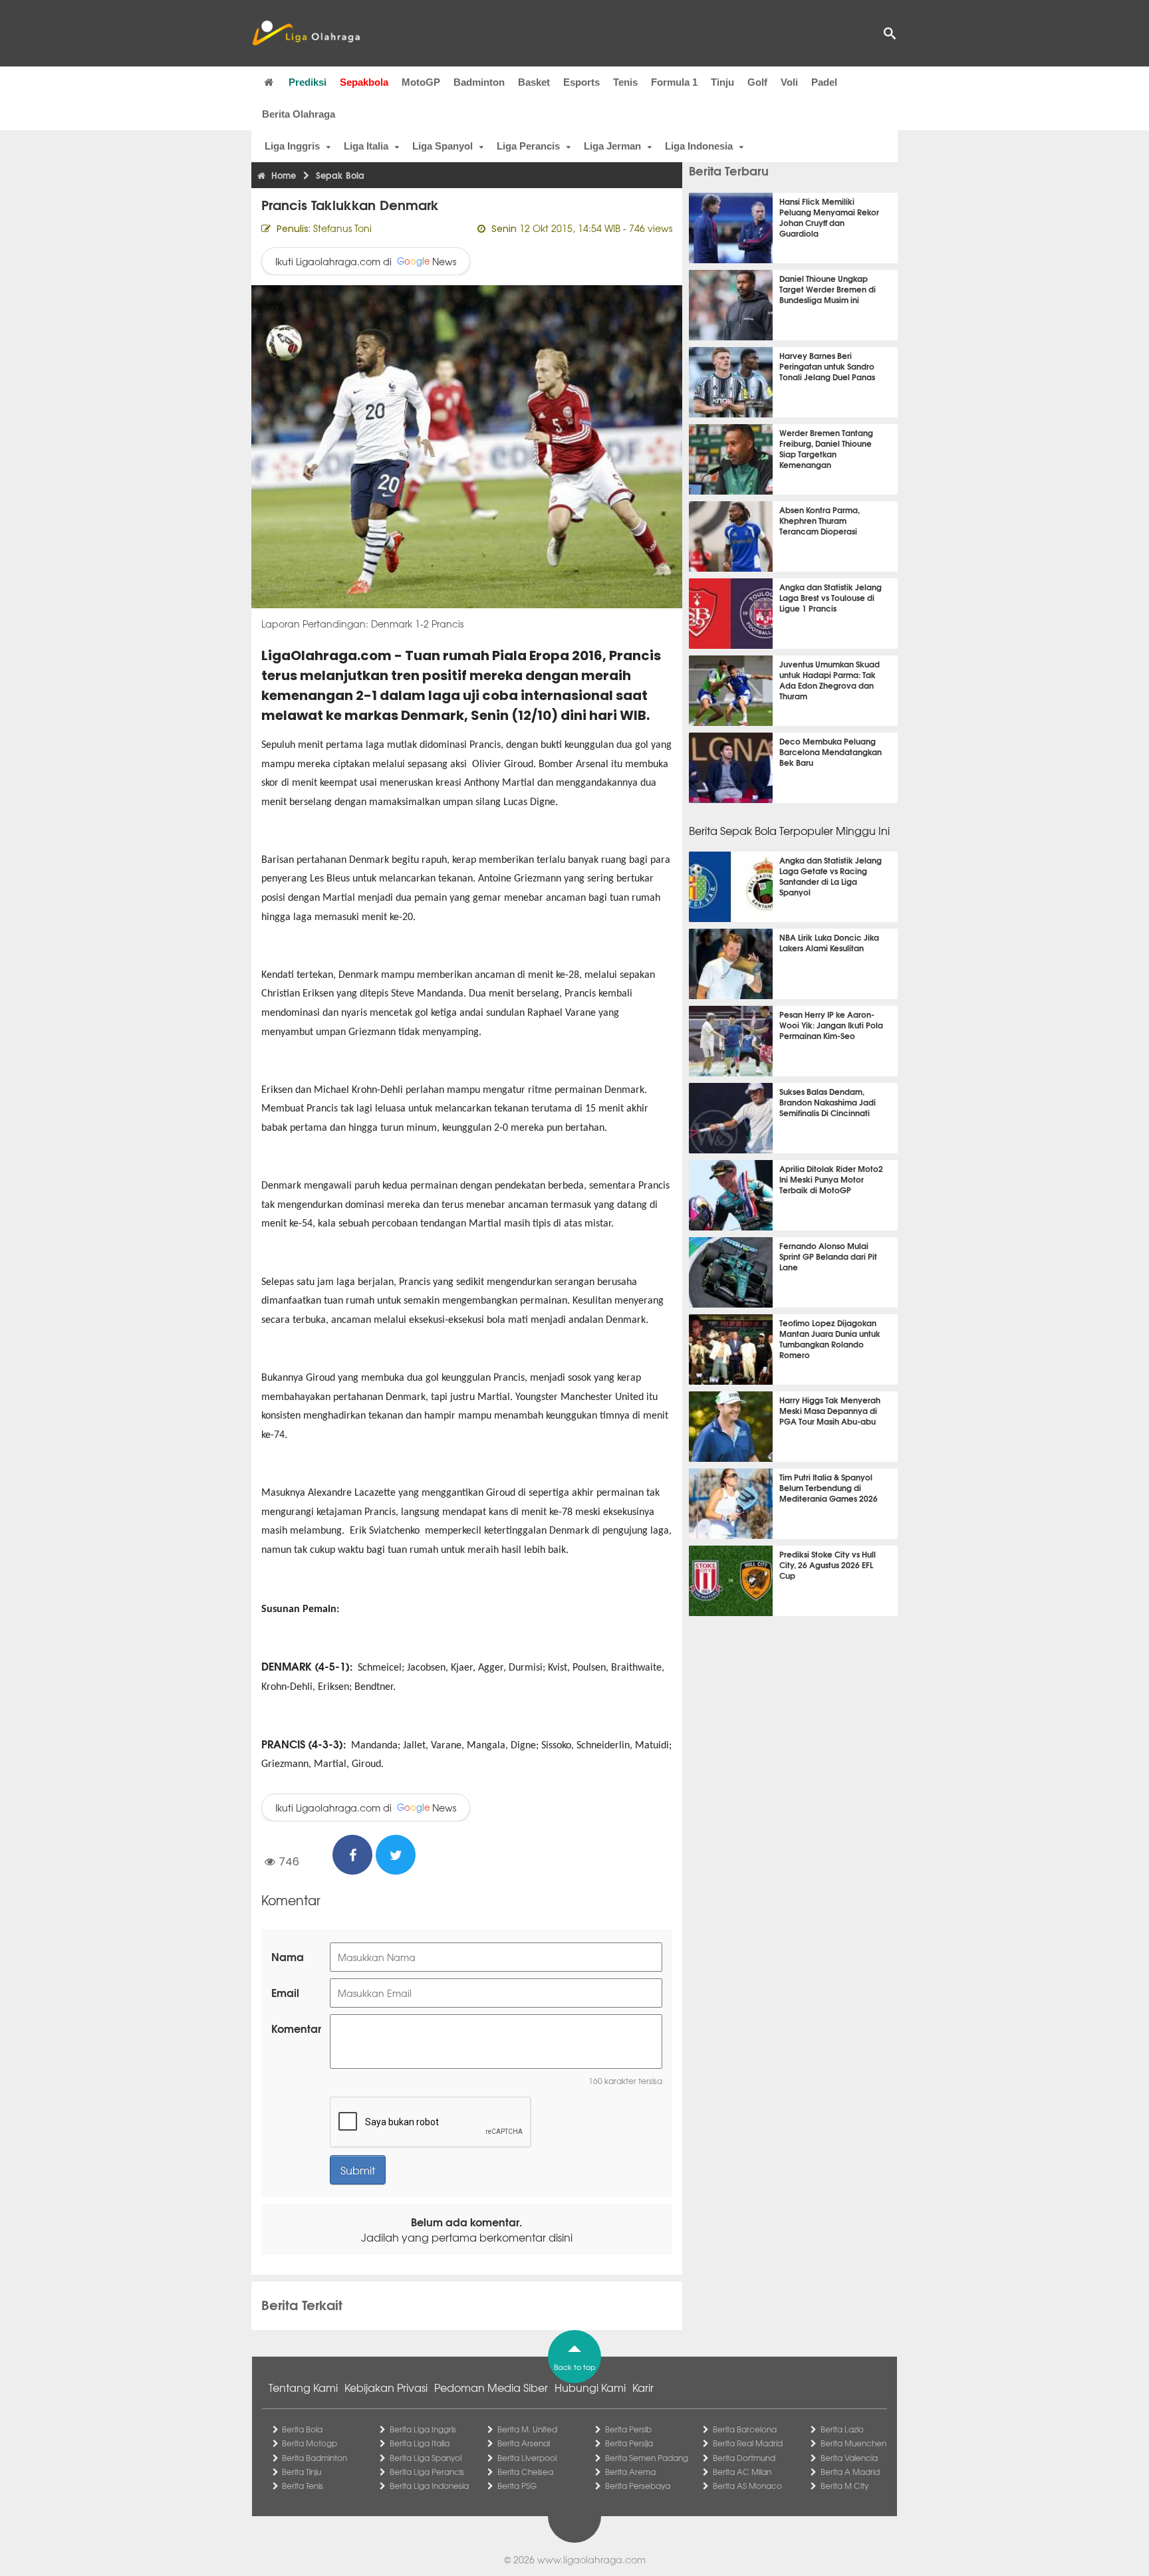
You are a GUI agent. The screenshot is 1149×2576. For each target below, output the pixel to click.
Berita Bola (302, 2429)
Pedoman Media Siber (491, 2387)
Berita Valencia (849, 2458)
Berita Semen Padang (647, 2458)
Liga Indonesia (699, 146)
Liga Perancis (528, 146)
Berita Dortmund (744, 2458)
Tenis (625, 82)
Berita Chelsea (525, 2472)
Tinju (722, 82)
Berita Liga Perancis (427, 2472)
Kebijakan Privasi (386, 2387)
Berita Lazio (842, 2429)
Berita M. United (527, 2429)
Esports (581, 82)
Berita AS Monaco (747, 2486)
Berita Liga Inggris (423, 2429)
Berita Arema (630, 2472)
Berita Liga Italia (420, 2443)
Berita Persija (629, 2443)
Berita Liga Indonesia (429, 2486)
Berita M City (844, 2486)
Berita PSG (517, 2486)
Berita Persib (628, 2429)
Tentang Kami (303, 2387)
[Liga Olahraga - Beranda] (306, 33)
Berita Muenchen (853, 2443)
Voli (789, 82)
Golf (757, 82)
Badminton (479, 82)
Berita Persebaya (638, 2486)
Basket (534, 82)
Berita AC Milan (742, 2472)
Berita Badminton (315, 2458)
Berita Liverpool (527, 2458)
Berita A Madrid (850, 2472)
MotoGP (421, 82)
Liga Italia (366, 146)
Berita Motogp (310, 2443)
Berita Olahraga (299, 114)
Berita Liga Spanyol (426, 2458)
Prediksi (308, 82)
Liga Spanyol (443, 146)
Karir (643, 2387)
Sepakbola (364, 82)
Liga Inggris (292, 146)
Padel (824, 82)
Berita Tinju (302, 2472)
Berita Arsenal (524, 2443)
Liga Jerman (612, 146)
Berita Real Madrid (748, 2443)
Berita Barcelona (745, 2429)
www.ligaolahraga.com (591, 2559)
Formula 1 (674, 82)
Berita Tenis (303, 2486)
